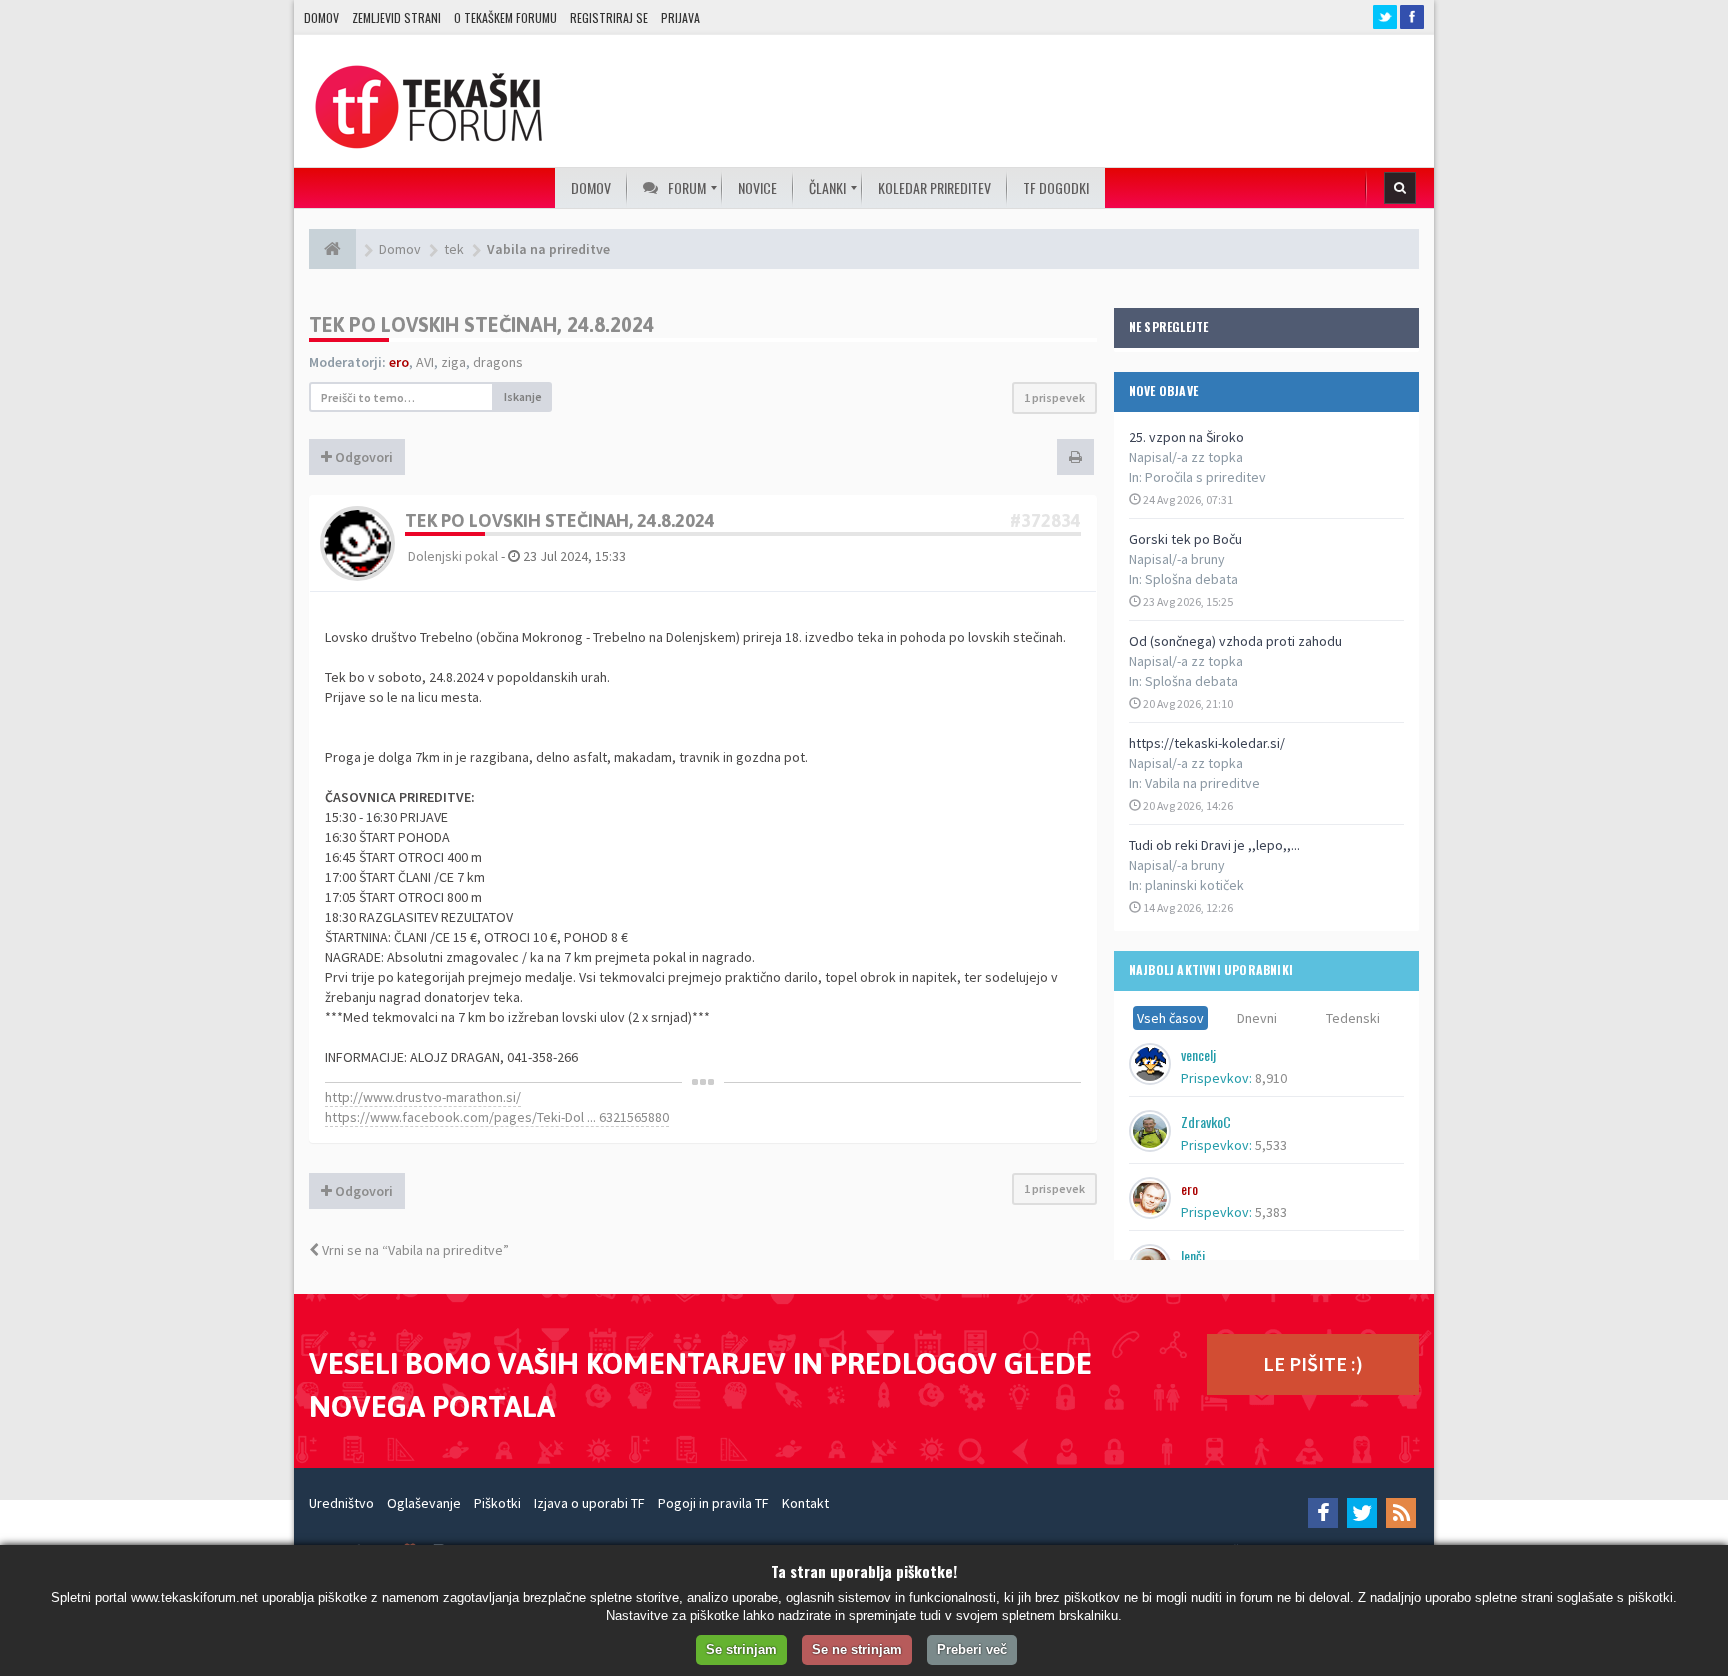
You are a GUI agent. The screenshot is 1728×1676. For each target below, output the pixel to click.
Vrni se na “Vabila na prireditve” (414, 1250)
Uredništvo (341, 1503)
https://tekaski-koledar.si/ (1207, 743)
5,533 (1271, 1145)
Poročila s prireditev (1205, 477)
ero (399, 362)
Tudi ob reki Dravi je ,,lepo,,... (1214, 845)
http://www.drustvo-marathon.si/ (423, 1097)
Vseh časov (1170, 1018)
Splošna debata (1191, 579)
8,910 (1271, 1078)
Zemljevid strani (396, 17)
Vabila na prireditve (1202, 783)
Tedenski (1353, 1018)
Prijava (680, 17)
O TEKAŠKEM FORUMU (505, 17)
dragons (498, 362)
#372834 (1045, 520)
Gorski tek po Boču (1185, 539)
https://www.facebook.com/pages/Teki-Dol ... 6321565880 (497, 1117)
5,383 (1271, 1212)
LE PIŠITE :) (1313, 1363)
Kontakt (805, 1503)
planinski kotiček (1194, 885)
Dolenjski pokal (453, 556)
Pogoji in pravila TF (713, 1503)
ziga (453, 362)
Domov (321, 17)
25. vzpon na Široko (1186, 437)
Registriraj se (609, 17)
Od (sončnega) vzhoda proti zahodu (1235, 641)
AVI (425, 362)
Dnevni (1257, 1018)
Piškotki (497, 1503)
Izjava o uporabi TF (589, 1503)
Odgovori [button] (362, 457)
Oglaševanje (424, 1503)
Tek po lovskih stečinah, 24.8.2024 (481, 324)
